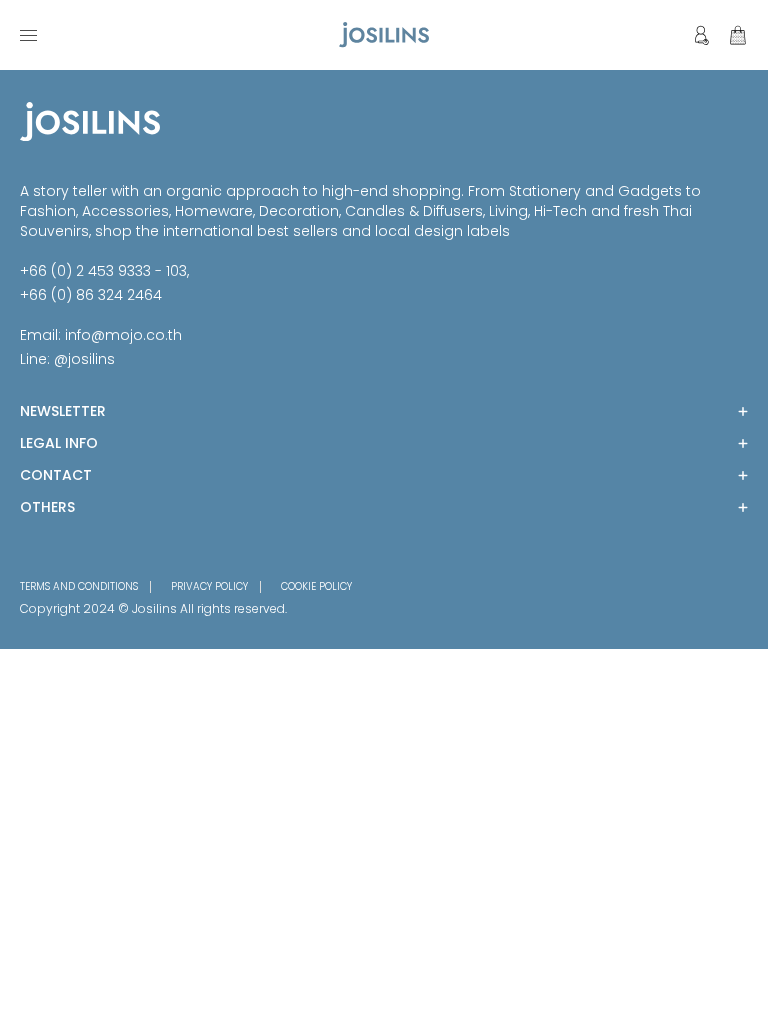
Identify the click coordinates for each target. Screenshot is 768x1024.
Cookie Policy (316, 587)
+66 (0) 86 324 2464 (91, 295)
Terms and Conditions (79, 587)
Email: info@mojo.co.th (101, 335)
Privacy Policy (209, 587)
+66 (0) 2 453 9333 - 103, (104, 271)
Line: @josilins (67, 359)
